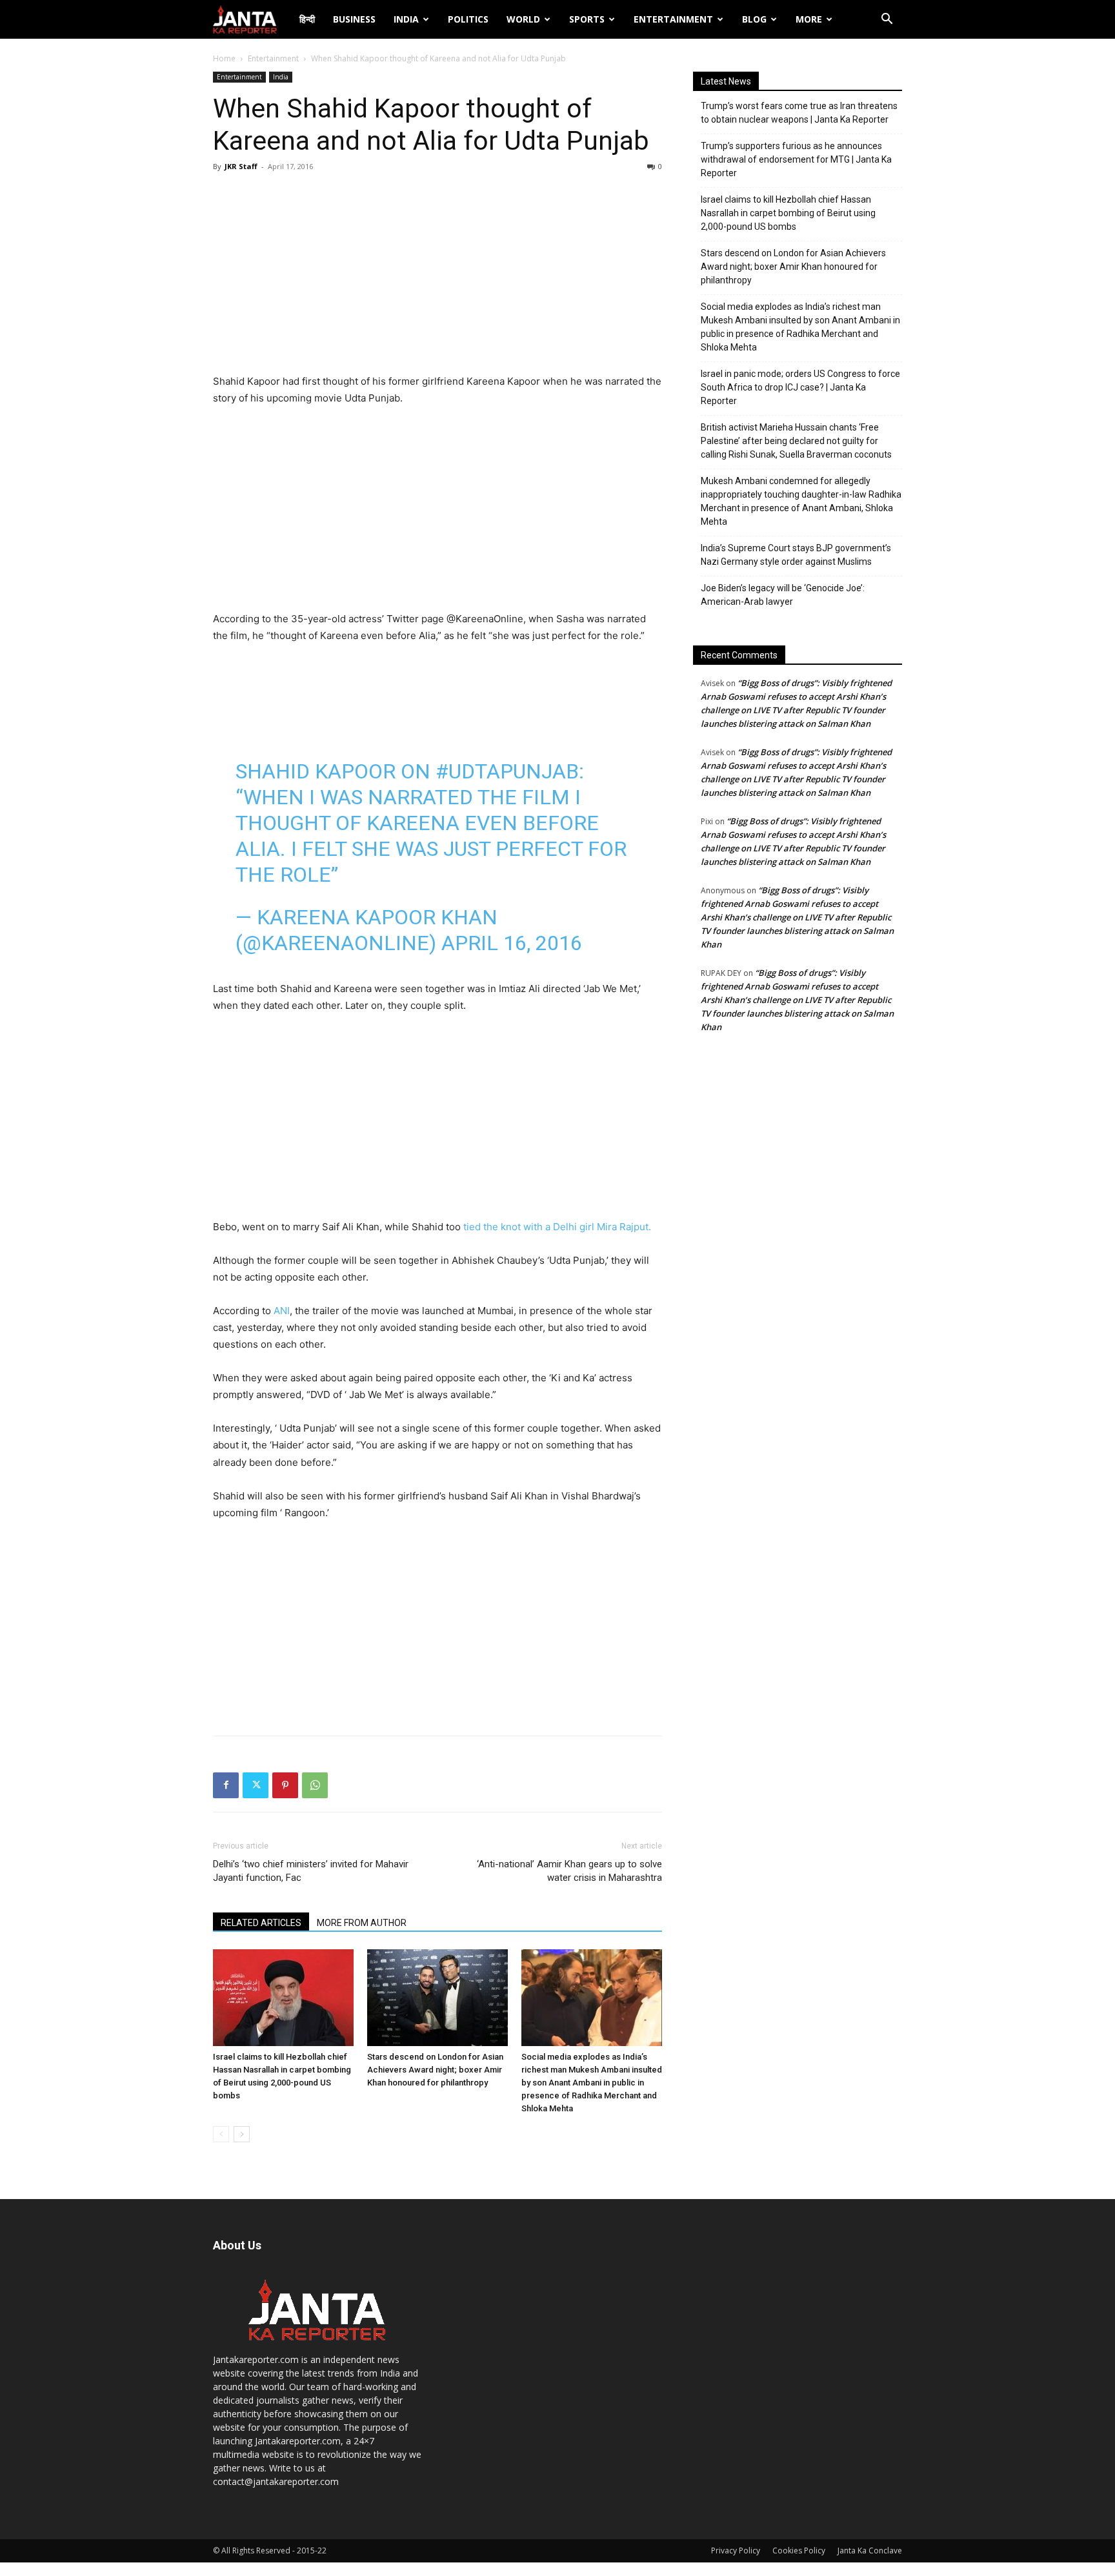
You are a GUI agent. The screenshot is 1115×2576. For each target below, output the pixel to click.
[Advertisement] (437, 276)
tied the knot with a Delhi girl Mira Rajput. (557, 1227)
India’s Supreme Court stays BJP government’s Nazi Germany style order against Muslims (796, 555)
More (809, 19)
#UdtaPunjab (507, 771)
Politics (468, 19)
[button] (887, 20)
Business (354, 19)
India (406, 19)
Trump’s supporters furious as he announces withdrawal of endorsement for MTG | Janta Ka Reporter (796, 159)
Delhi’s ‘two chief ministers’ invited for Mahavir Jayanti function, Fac (311, 1871)
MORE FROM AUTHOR (362, 1923)
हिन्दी (307, 19)
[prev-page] (221, 2134)
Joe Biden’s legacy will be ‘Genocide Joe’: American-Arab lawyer (783, 595)
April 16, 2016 (512, 943)
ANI (280, 1311)
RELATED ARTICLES (261, 1923)
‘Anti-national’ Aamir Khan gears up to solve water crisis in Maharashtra (569, 1871)
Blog (754, 19)
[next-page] (242, 2134)
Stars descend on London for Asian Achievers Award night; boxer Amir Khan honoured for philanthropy (435, 2070)
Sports (587, 19)
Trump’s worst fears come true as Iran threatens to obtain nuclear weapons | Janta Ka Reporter (799, 113)
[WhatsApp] (315, 1785)
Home (224, 58)
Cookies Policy (799, 2551)
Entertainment (673, 19)
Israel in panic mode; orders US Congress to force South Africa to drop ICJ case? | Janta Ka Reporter (800, 387)
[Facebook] (226, 1785)
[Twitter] (256, 1785)
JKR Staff (241, 166)
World (523, 19)
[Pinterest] (285, 1785)
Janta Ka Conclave (870, 2551)
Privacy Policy (736, 2551)
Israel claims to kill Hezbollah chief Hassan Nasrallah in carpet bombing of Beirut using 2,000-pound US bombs (788, 213)
